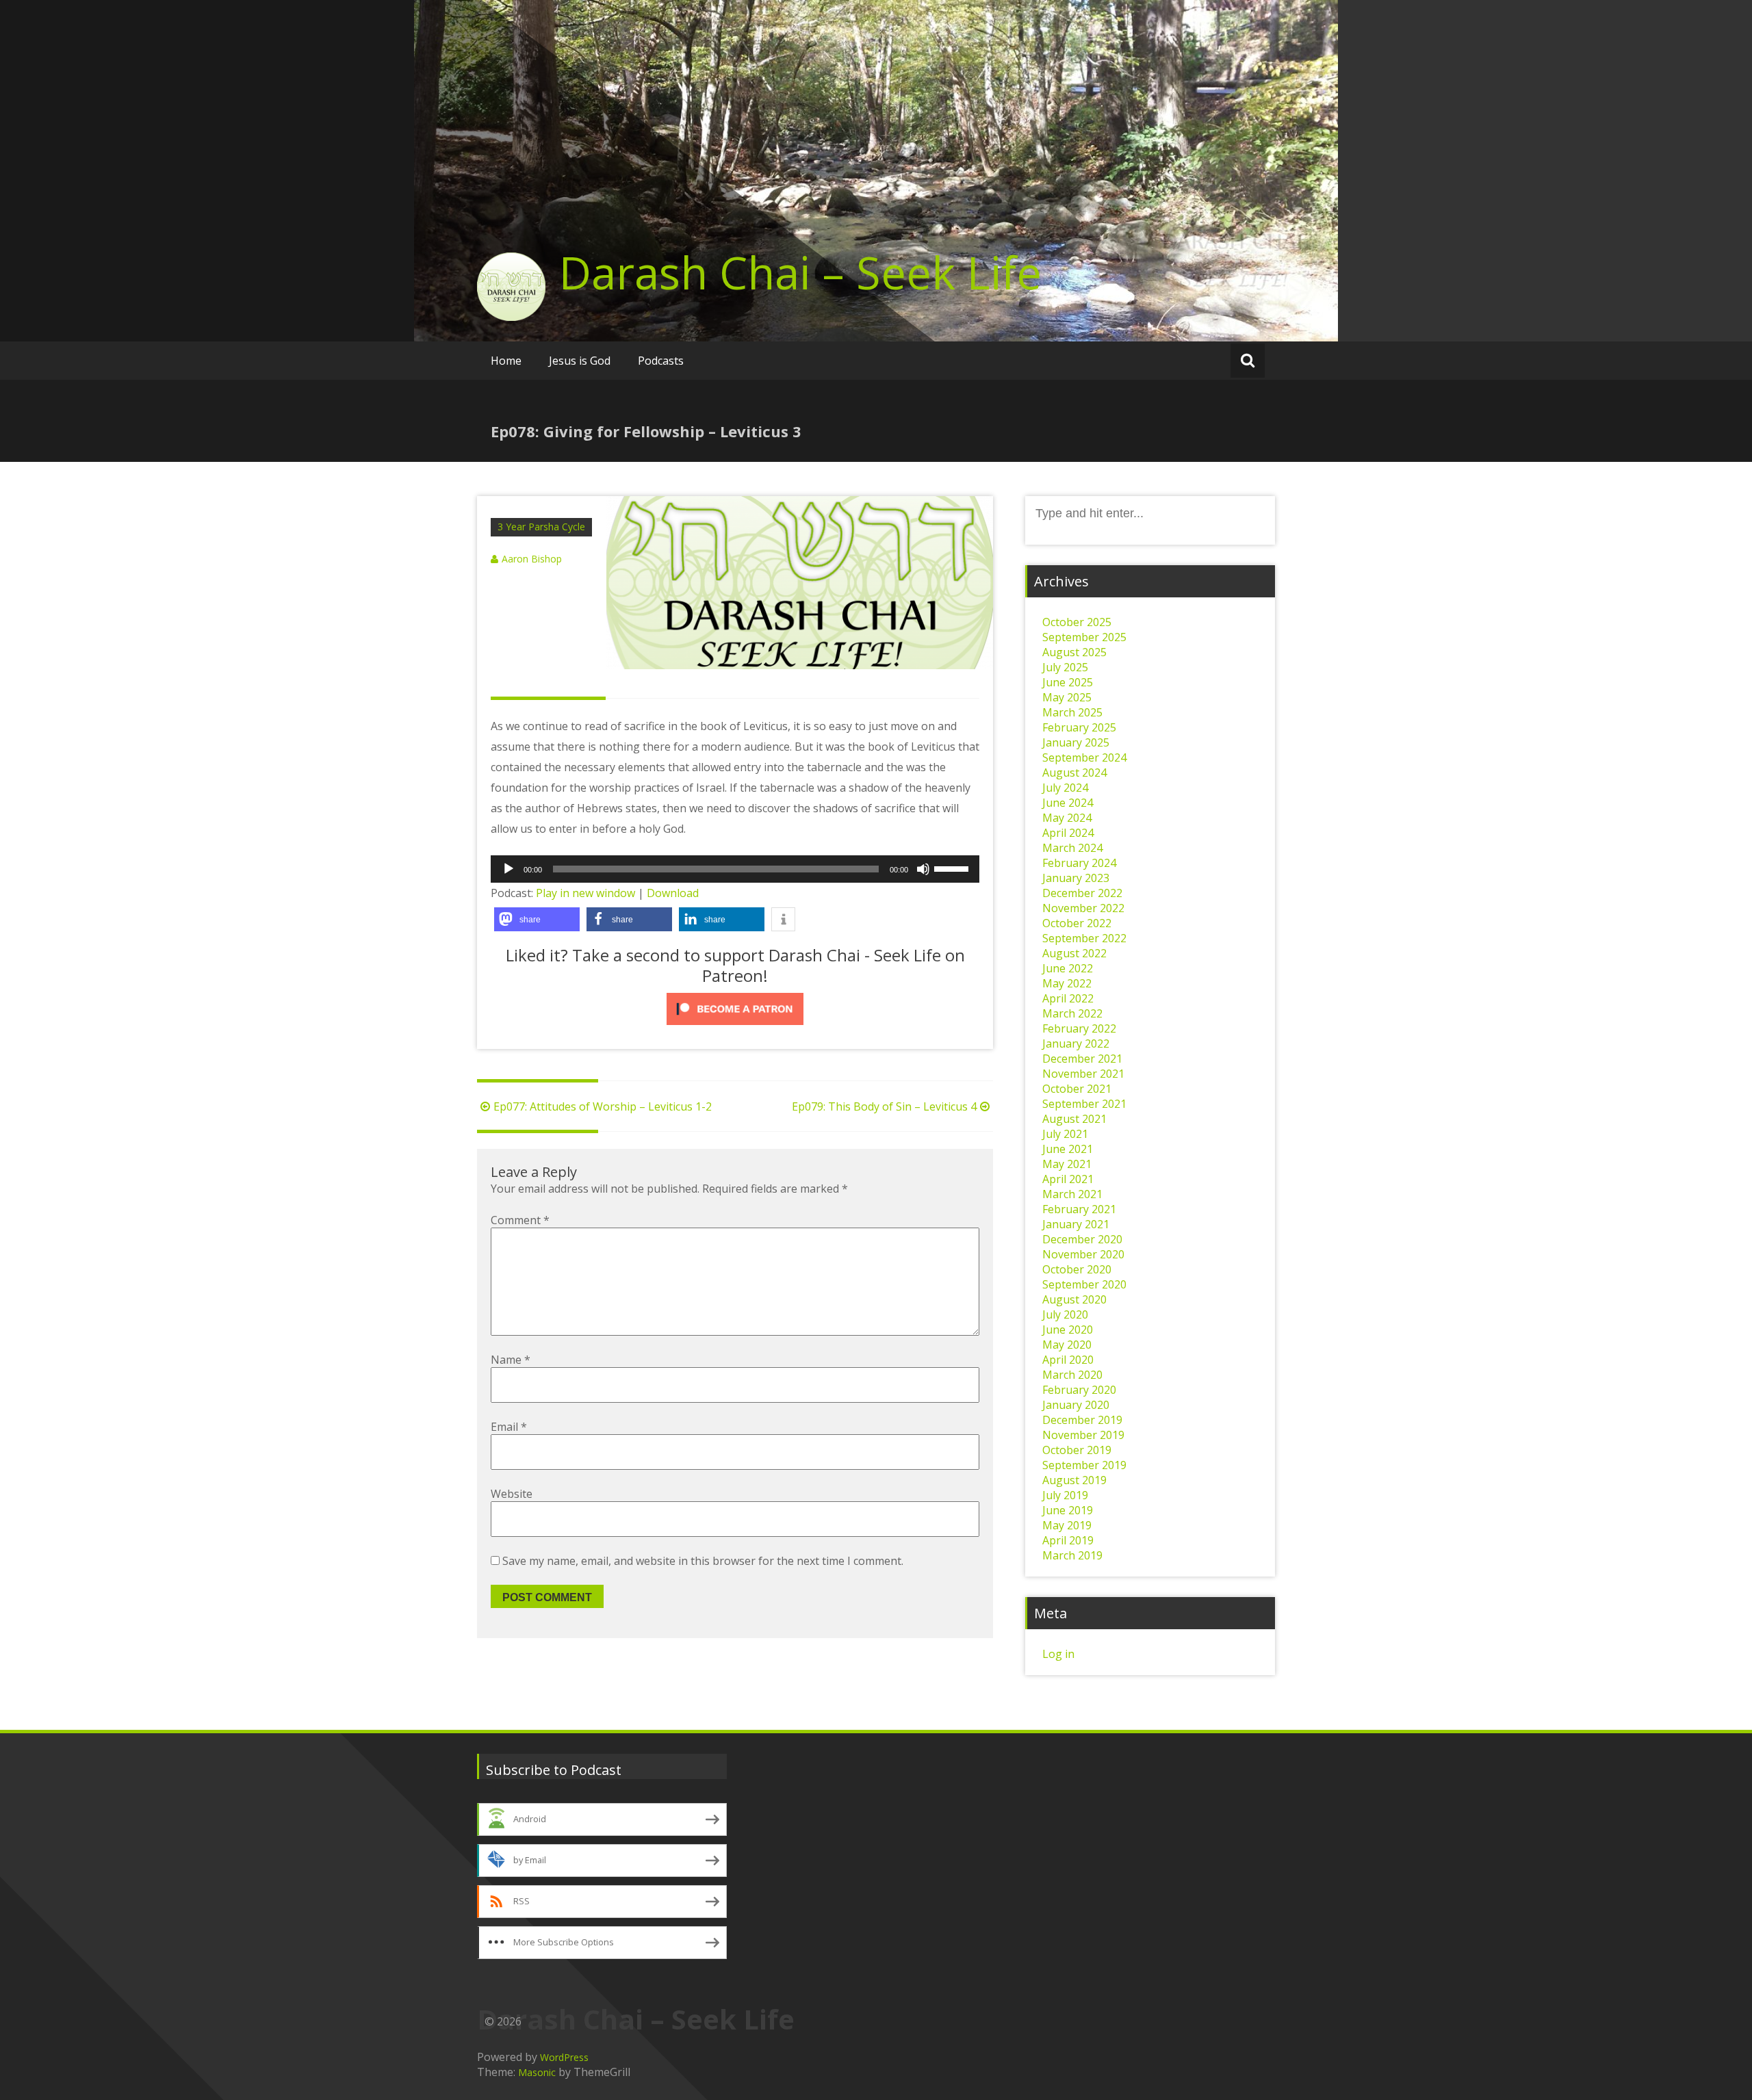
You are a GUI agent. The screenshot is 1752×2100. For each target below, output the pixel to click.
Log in (1058, 1654)
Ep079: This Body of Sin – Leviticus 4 (884, 1106)
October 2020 (1077, 1269)
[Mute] (923, 869)
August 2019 (1074, 1480)
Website (512, 1494)
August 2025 (1074, 652)
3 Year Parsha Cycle (541, 527)
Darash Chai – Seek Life (800, 272)
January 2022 (1076, 1043)
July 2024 (1065, 788)
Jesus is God (580, 361)
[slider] (953, 868)
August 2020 (1074, 1299)
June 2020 (1068, 1330)
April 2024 (1068, 833)
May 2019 (1067, 1525)
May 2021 (1067, 1164)
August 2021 (1074, 1119)
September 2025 (1084, 637)
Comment (520, 1220)
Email (509, 1427)
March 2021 (1072, 1194)
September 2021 (1084, 1104)
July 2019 (1065, 1495)
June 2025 (1068, 682)
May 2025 (1067, 697)
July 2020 (1065, 1314)
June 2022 (1068, 968)
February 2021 (1079, 1209)
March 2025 (1072, 712)
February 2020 (1079, 1390)
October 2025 (1077, 622)
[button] (537, 919)
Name (511, 1360)
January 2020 (1076, 1405)
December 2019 (1082, 1420)
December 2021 (1082, 1059)
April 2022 (1068, 998)
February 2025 (1079, 727)
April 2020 (1068, 1360)
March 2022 (1072, 1013)
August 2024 (1074, 773)
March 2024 (1072, 848)
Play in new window (585, 893)
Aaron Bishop (532, 559)
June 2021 (1068, 1149)
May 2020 (1067, 1345)
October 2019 (1077, 1450)
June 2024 (1068, 803)
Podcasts (661, 361)
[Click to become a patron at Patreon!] (735, 1009)
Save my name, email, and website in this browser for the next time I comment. (703, 1561)
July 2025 (1065, 667)
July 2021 (1065, 1134)
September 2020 (1084, 1284)
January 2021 (1076, 1224)
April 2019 (1068, 1540)
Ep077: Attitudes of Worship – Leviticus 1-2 (603, 1106)
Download (673, 893)
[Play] (508, 869)
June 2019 (1068, 1510)
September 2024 (1084, 757)
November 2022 (1083, 908)
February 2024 (1079, 863)
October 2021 (1077, 1089)
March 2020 (1072, 1375)
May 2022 (1067, 983)
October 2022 (1077, 923)
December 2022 (1082, 893)
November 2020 (1083, 1254)
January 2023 (1076, 878)
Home (506, 361)
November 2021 (1083, 1074)
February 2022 (1079, 1028)
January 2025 (1076, 742)
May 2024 (1067, 818)
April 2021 (1068, 1179)
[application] (735, 869)
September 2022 (1084, 938)
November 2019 (1083, 1435)
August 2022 (1074, 953)
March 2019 (1072, 1555)
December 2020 (1082, 1239)
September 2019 (1084, 1465)
